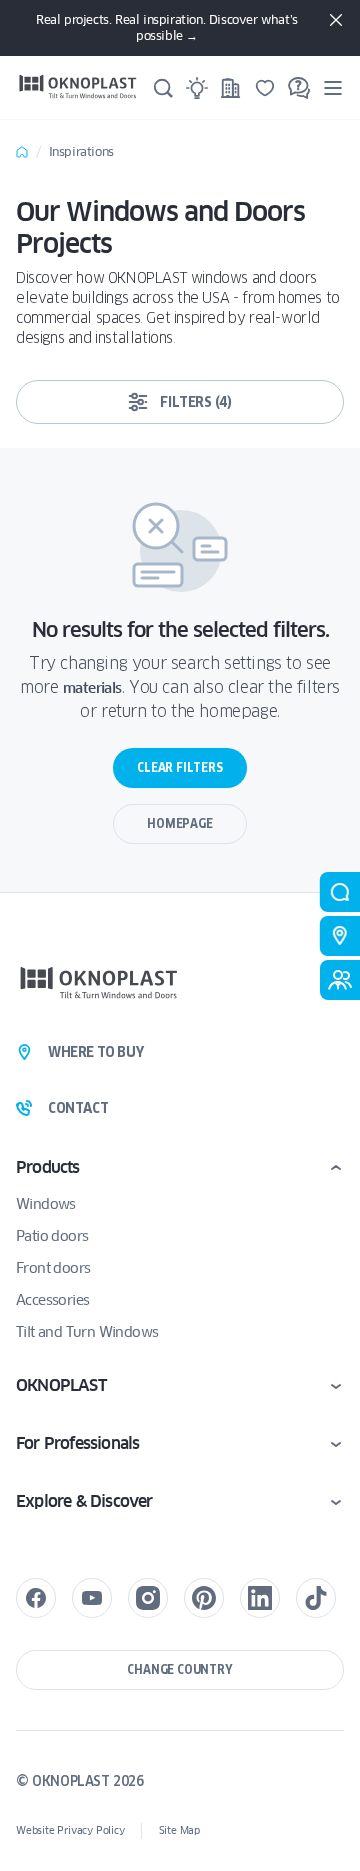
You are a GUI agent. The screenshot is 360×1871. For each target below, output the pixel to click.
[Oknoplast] (78, 87)
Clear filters (179, 767)
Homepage (179, 823)
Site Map (179, 1830)
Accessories (52, 1300)
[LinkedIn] (260, 1598)
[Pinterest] (204, 1598)
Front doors (53, 1268)
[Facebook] (36, 1598)
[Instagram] (148, 1598)
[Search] (163, 88)
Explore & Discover (84, 1501)
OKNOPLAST (61, 1385)
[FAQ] (299, 88)
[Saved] (265, 88)
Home (22, 152)
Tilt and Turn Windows (87, 1332)
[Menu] (333, 87)
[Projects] (231, 88)
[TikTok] (316, 1598)
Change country (179, 1669)
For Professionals (77, 1443)
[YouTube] (92, 1598)
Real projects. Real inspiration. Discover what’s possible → (167, 27)
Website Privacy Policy (70, 1830)
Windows (46, 1204)
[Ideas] (197, 88)
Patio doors (52, 1236)
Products (48, 1167)
